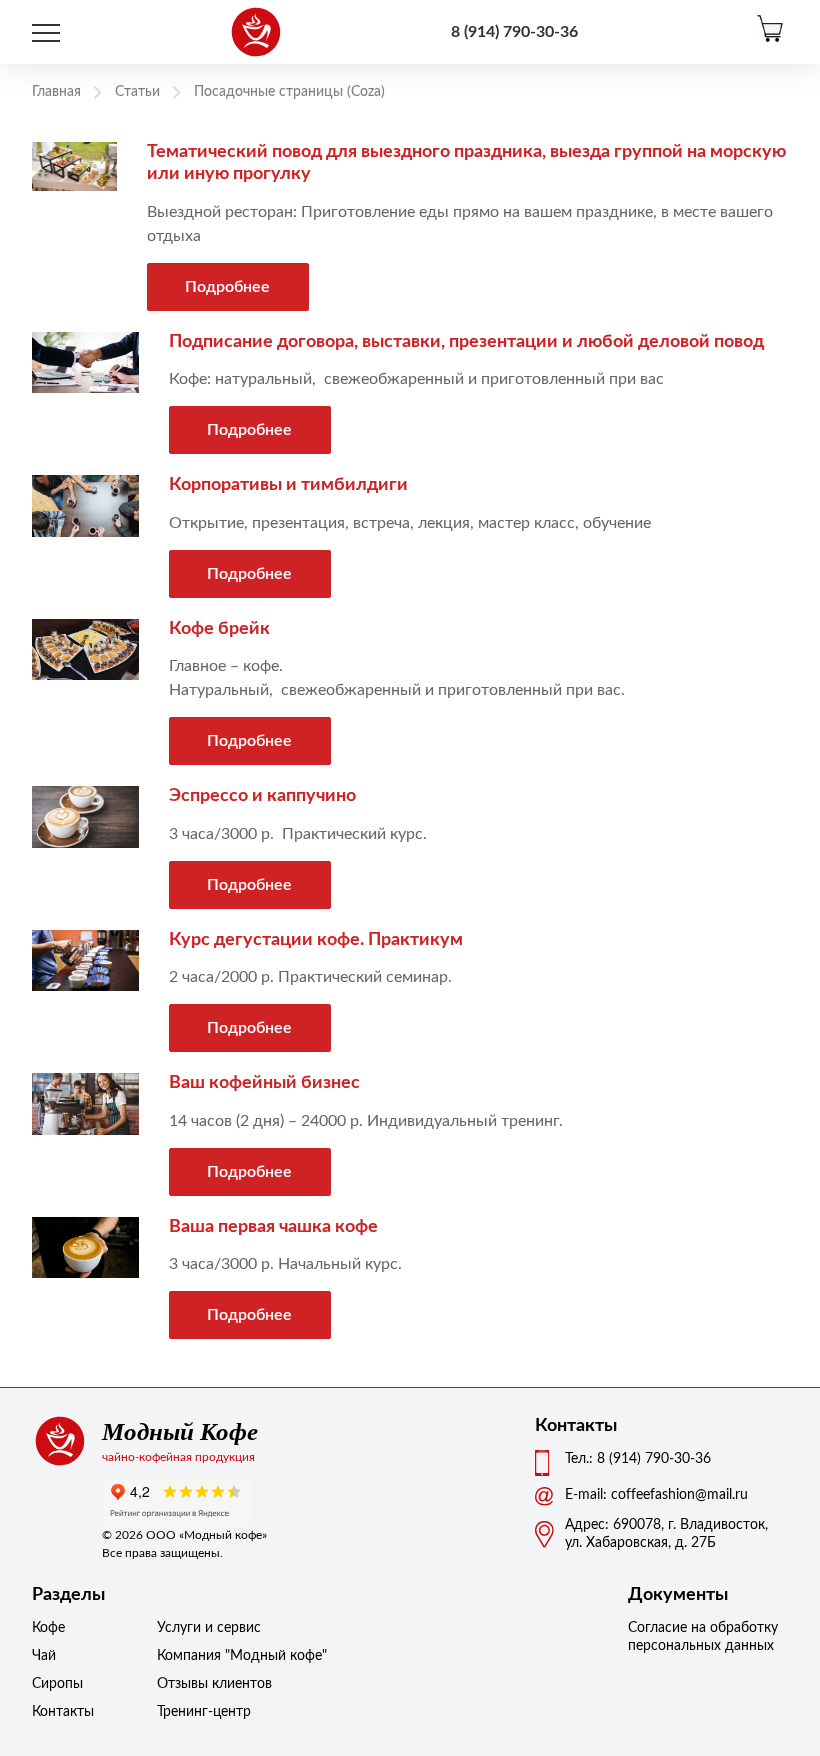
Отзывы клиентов (207, 1684)
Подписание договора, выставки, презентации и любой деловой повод (466, 342)
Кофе (48, 1628)
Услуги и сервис (207, 1628)
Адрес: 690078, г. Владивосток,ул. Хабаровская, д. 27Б (666, 1534)
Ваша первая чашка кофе (273, 1227)
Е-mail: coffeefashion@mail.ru (656, 1495)
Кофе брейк (219, 629)
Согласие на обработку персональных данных (703, 1637)
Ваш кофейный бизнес (264, 1083)
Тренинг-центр (204, 1712)
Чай (44, 1656)
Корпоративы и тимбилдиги (288, 485)
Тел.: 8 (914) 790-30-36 (638, 1459)
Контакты (63, 1712)
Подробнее (227, 287)
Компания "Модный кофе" (207, 1656)
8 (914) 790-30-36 (514, 32)
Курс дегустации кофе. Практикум (316, 940)
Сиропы (57, 1684)
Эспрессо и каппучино (262, 796)
